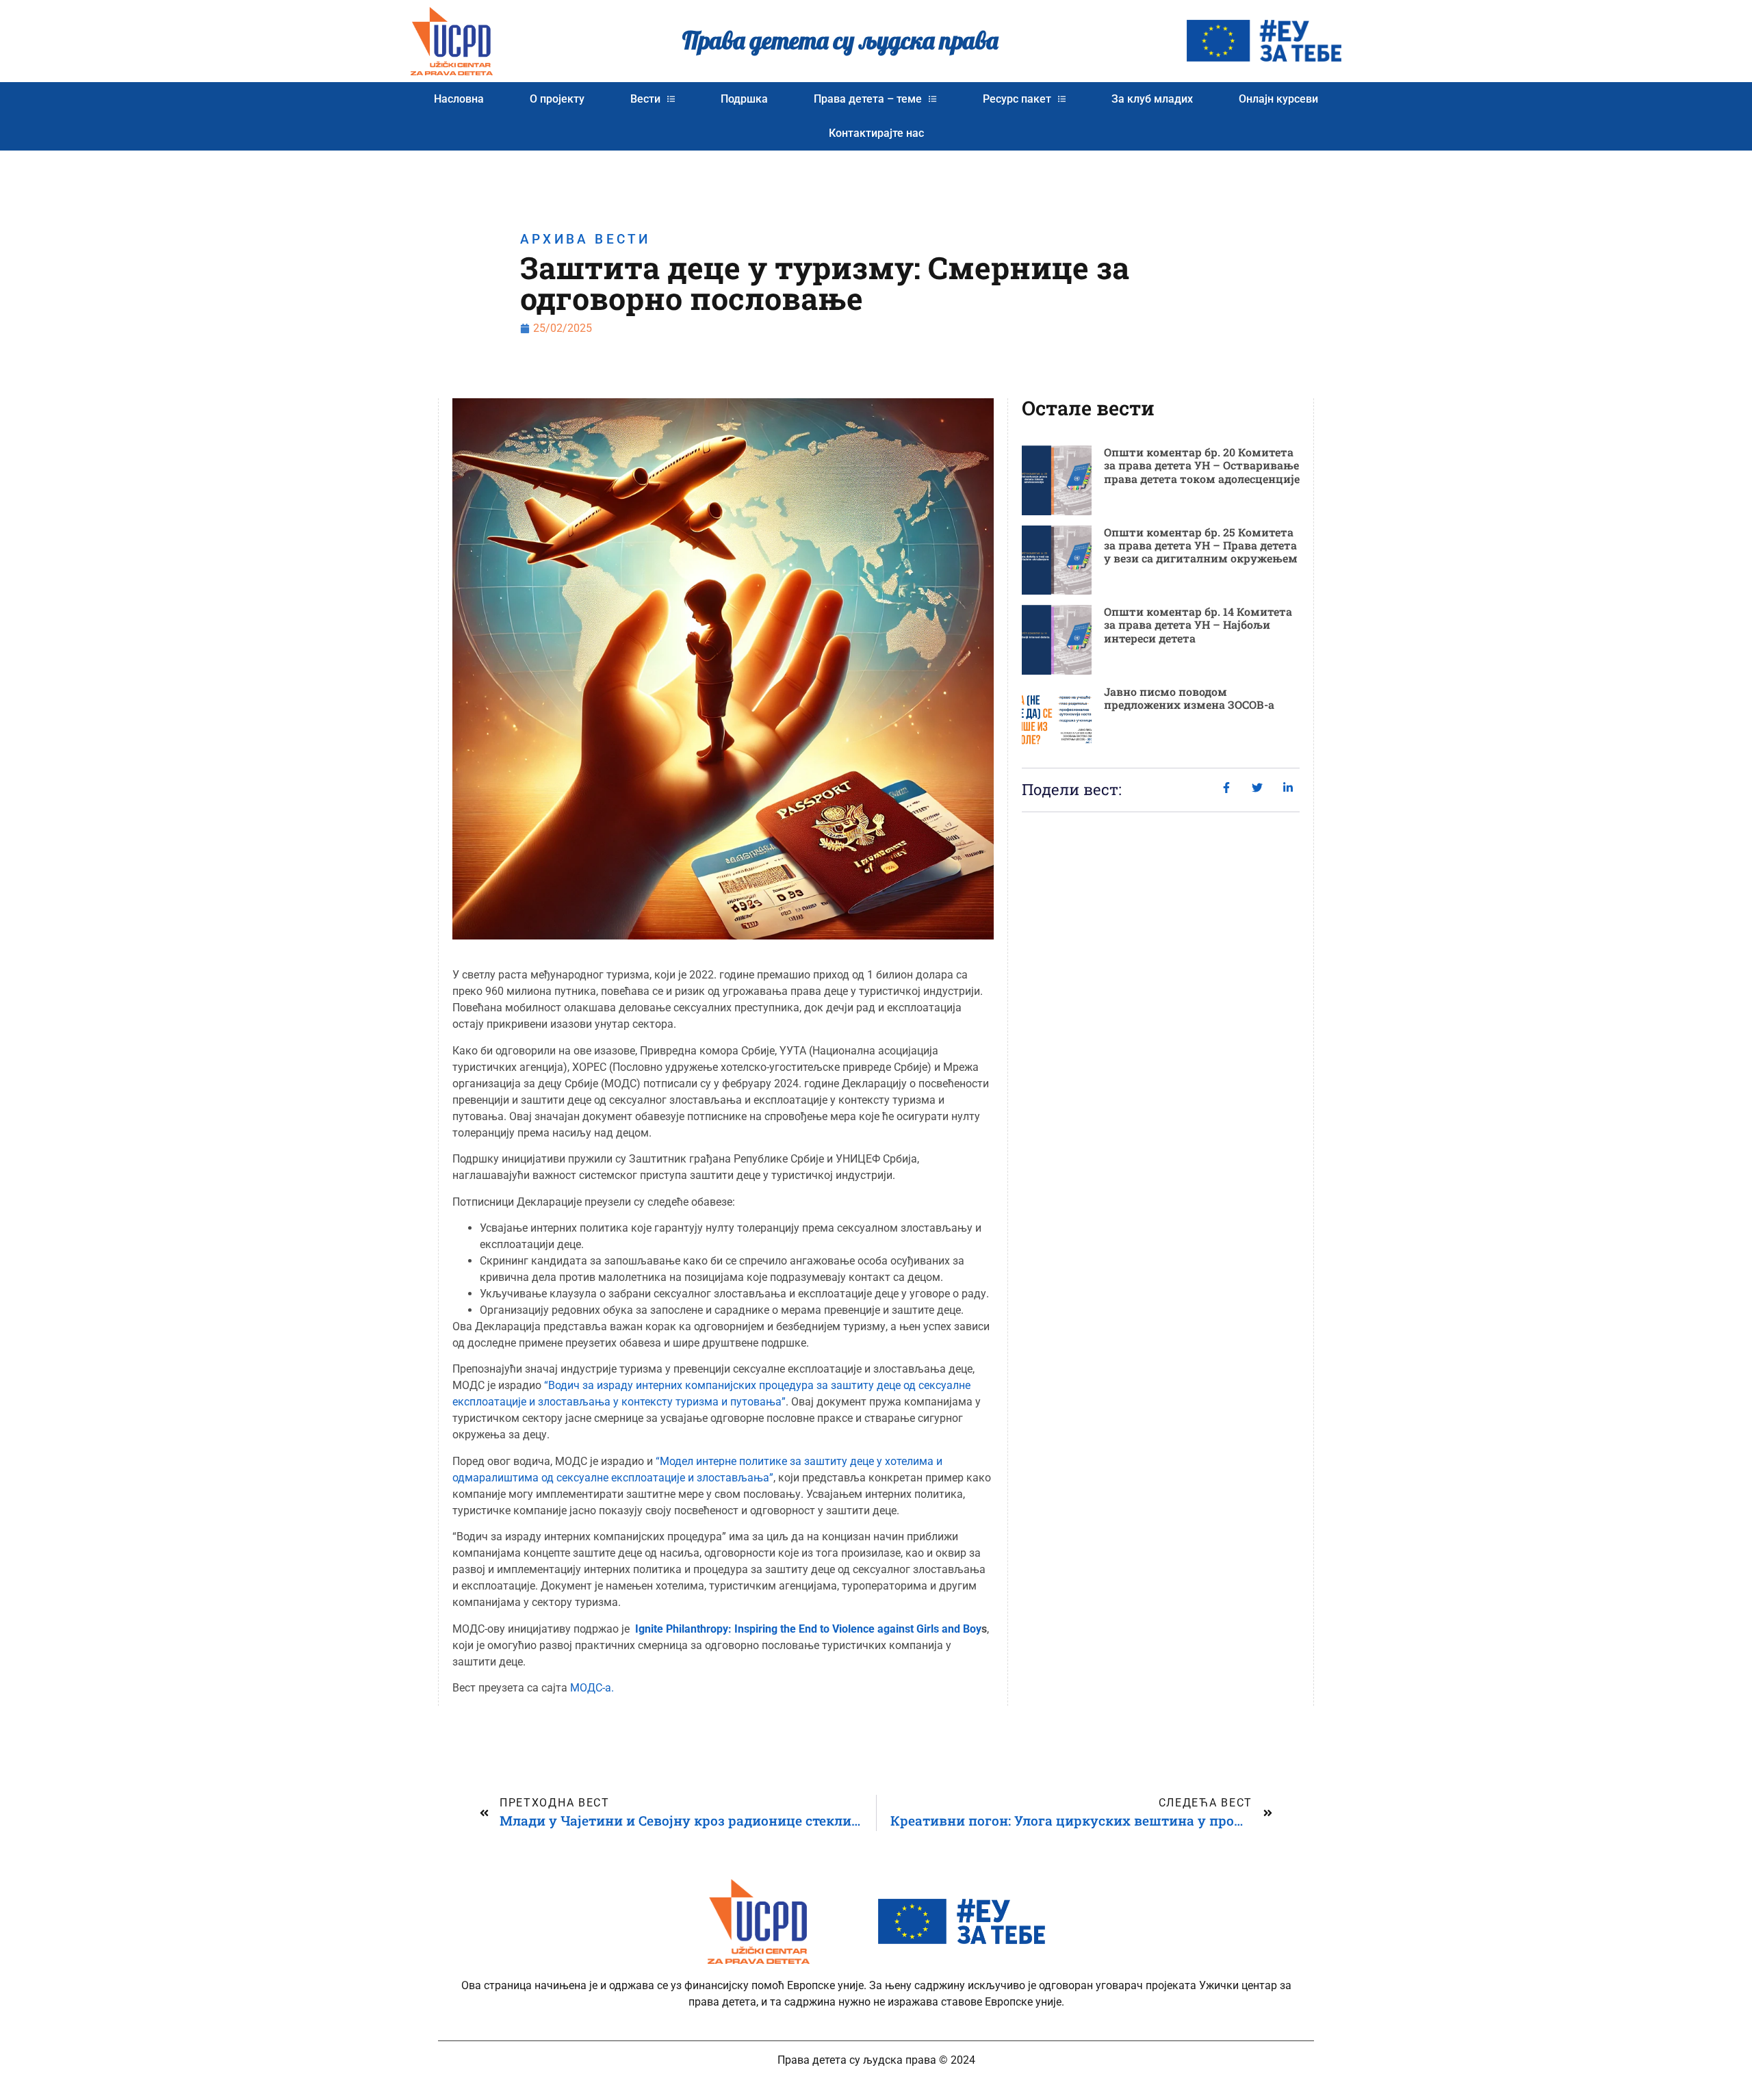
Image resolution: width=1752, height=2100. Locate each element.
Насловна (459, 99)
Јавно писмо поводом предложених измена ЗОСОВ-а (1189, 698)
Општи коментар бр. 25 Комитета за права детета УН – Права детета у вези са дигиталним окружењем (1201, 545)
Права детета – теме (868, 99)
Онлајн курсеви (1278, 99)
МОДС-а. (592, 1688)
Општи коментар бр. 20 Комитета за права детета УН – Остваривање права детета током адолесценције (1202, 465)
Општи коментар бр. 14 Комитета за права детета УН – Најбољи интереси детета (1198, 624)
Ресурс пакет (1017, 99)
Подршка (744, 99)
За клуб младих (1152, 99)
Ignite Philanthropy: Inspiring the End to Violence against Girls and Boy (808, 1629)
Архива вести (585, 239)
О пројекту (557, 99)
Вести (645, 99)
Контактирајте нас (876, 133)
